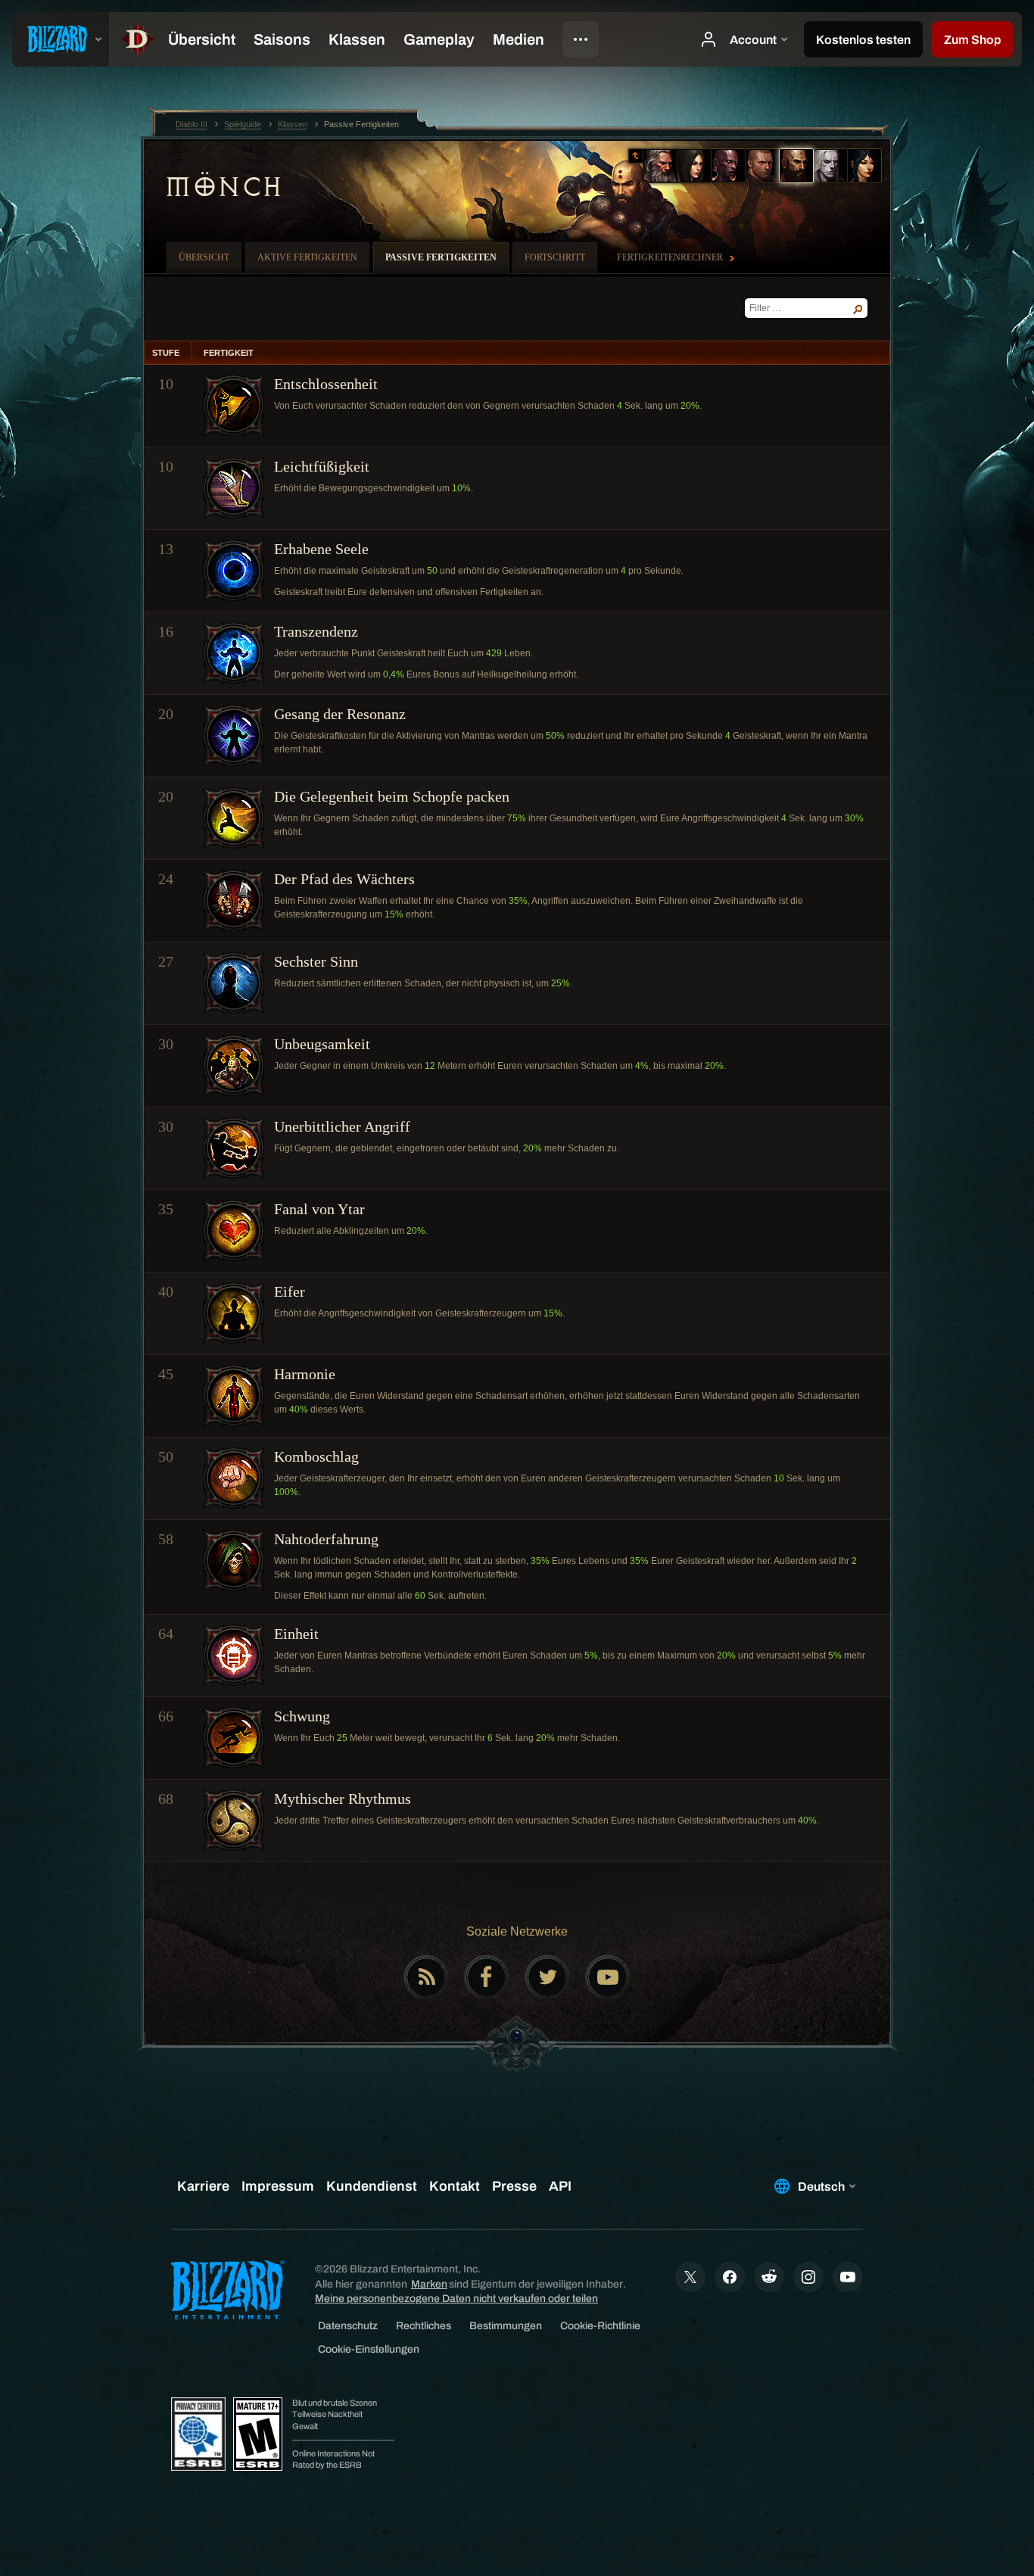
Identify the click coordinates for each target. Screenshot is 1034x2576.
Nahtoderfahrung (326, 1539)
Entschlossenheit (326, 384)
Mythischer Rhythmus (343, 1799)
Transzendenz (316, 631)
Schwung (302, 1716)
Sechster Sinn (316, 961)
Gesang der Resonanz (340, 714)
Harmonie (305, 1374)
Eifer (290, 1291)
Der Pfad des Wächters (344, 879)
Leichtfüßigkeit (322, 466)
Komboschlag (316, 1456)
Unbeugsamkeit (322, 1044)
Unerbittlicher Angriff (342, 1126)
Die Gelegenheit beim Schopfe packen (392, 796)
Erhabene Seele (321, 549)
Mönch (223, 187)
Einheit (296, 1634)
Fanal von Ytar (319, 1209)
